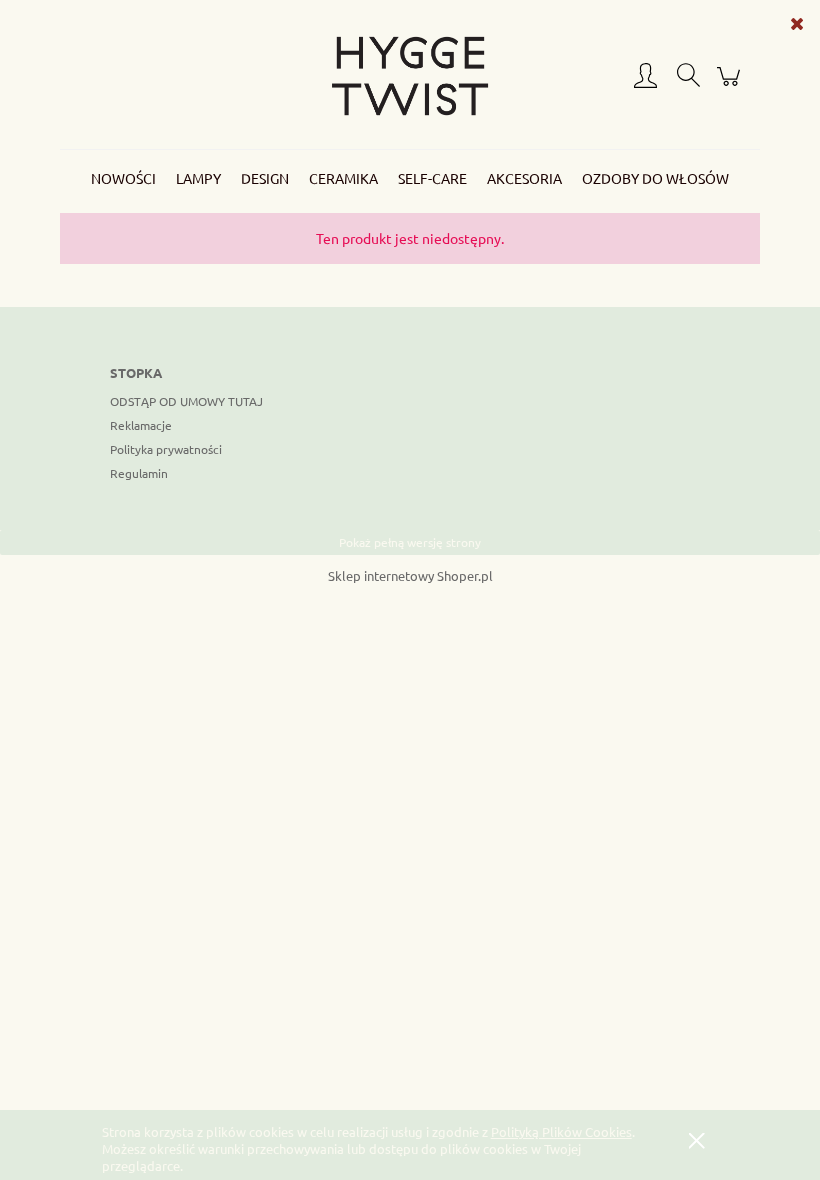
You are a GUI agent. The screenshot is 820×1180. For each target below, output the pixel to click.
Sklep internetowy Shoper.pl (410, 575)
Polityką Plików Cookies (561, 1131)
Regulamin (139, 473)
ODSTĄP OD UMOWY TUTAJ (186, 401)
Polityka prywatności (166, 449)
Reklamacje (141, 425)
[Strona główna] (410, 76)
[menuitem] (123, 178)
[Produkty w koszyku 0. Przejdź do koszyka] (731, 84)
